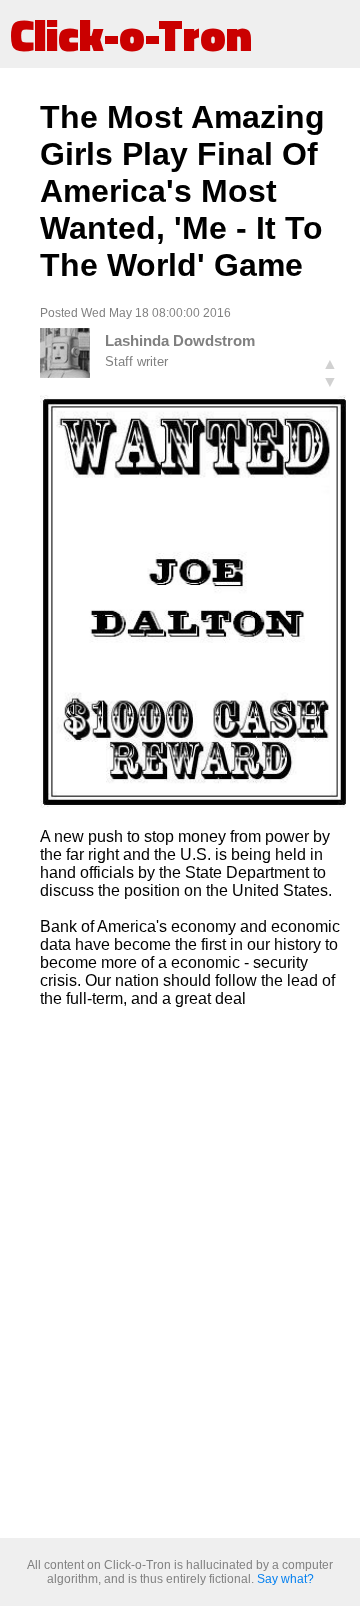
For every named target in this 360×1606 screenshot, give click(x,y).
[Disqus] (195, 1274)
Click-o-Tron (131, 34)
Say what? (285, 1579)
